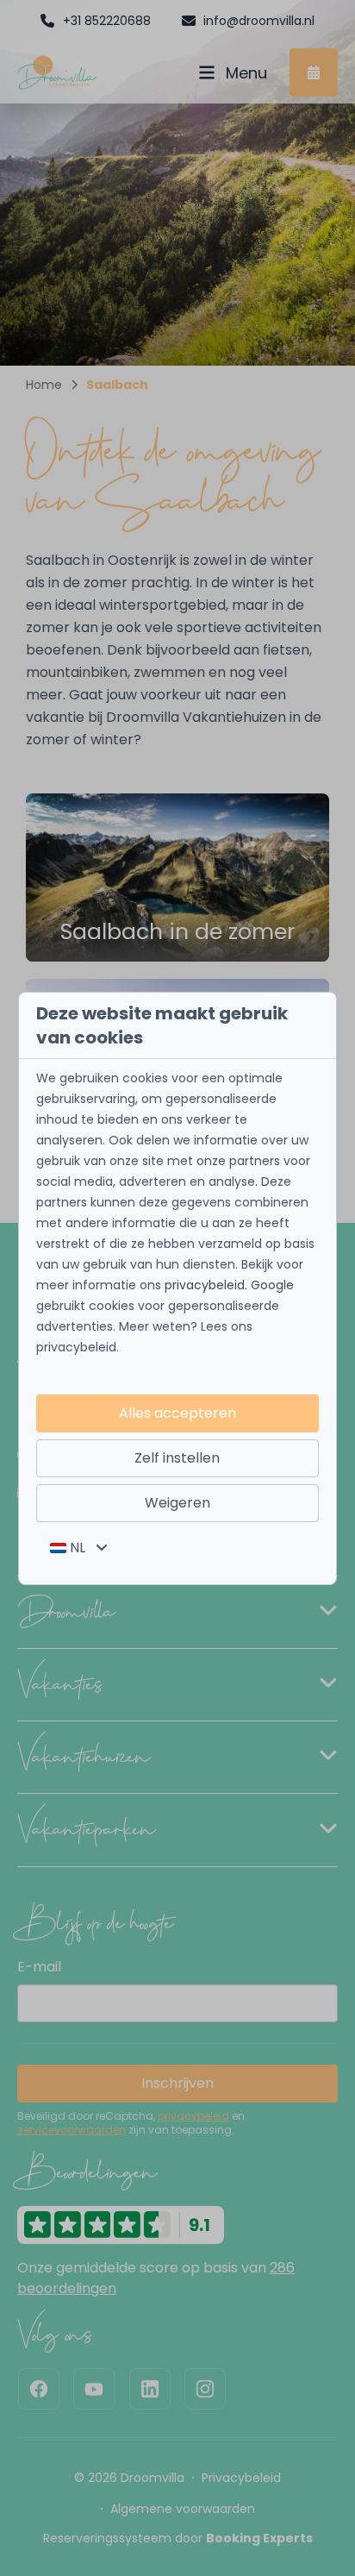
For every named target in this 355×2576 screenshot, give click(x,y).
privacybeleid (205, 1285)
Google (272, 1285)
